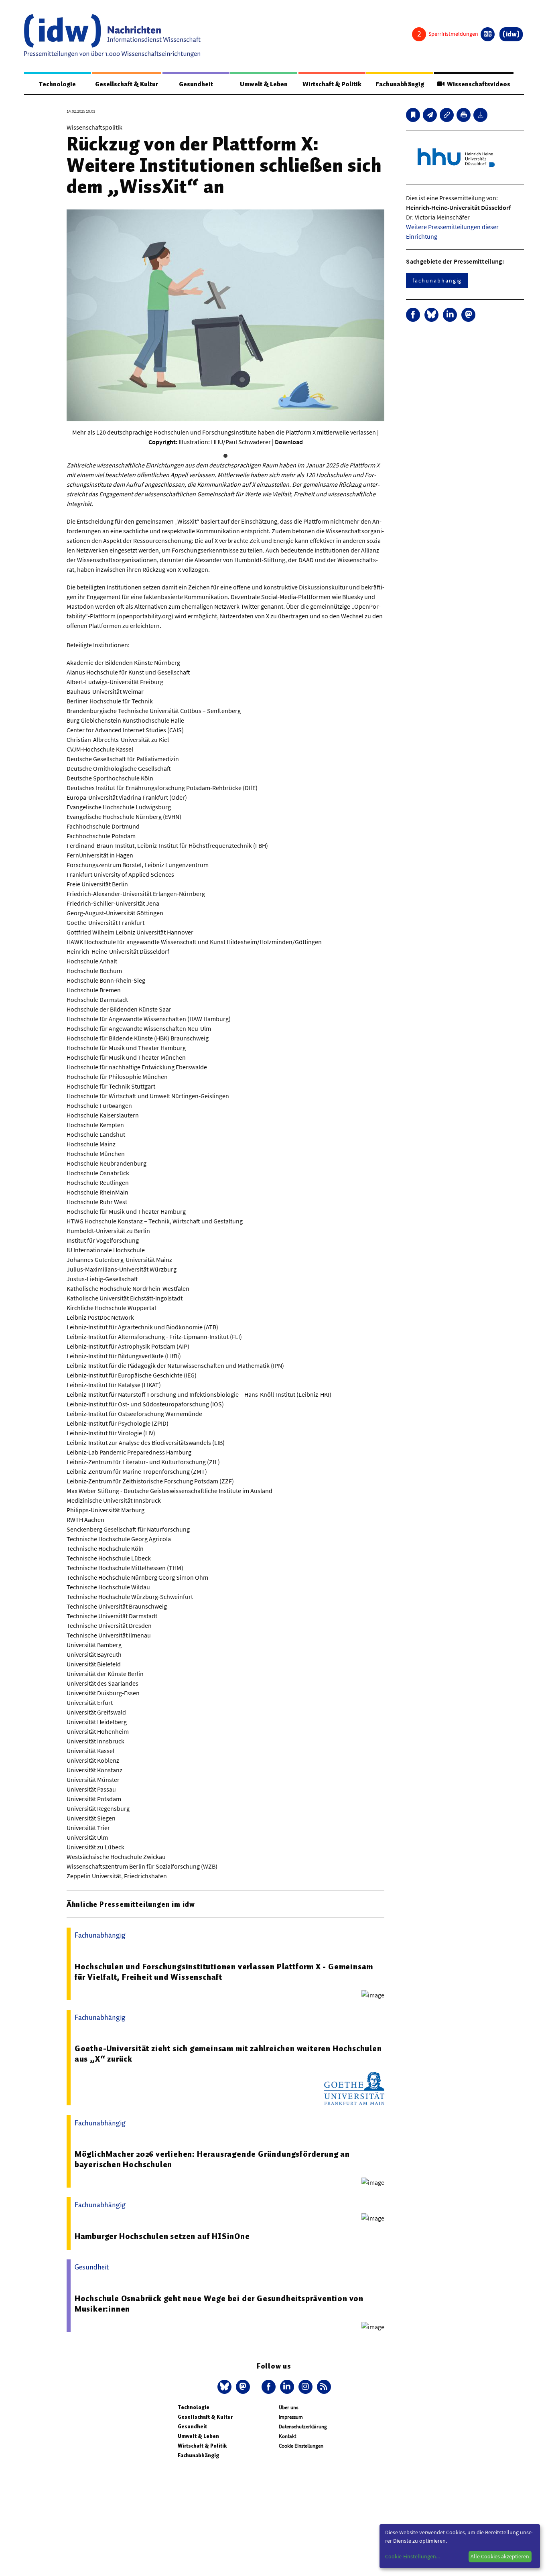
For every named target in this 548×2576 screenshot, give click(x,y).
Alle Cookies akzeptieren (500, 2556)
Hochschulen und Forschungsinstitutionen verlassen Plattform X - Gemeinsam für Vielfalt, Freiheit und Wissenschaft (224, 1972)
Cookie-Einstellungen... (412, 2556)
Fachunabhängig (400, 84)
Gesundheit (196, 84)
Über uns (288, 2407)
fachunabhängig (437, 280)
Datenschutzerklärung (303, 2427)
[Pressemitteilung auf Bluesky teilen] (431, 315)
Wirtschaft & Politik (332, 84)
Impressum (291, 2417)
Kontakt (287, 2436)
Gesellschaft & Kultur (127, 84)
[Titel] (413, 115)
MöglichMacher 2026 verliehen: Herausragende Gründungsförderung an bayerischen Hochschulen (212, 2159)
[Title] (447, 115)
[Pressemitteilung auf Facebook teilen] (413, 315)
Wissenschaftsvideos (477, 84)
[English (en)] (488, 34)
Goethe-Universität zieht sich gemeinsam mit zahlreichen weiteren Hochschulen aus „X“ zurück (228, 2054)
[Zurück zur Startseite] (112, 36)
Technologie (57, 84)
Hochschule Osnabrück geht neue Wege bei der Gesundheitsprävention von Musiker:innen (219, 2304)
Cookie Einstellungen (301, 2446)
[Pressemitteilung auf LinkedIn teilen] (450, 315)
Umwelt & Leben (264, 84)
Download (289, 442)
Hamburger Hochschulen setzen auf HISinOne (162, 2236)
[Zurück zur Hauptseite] (511, 34)
